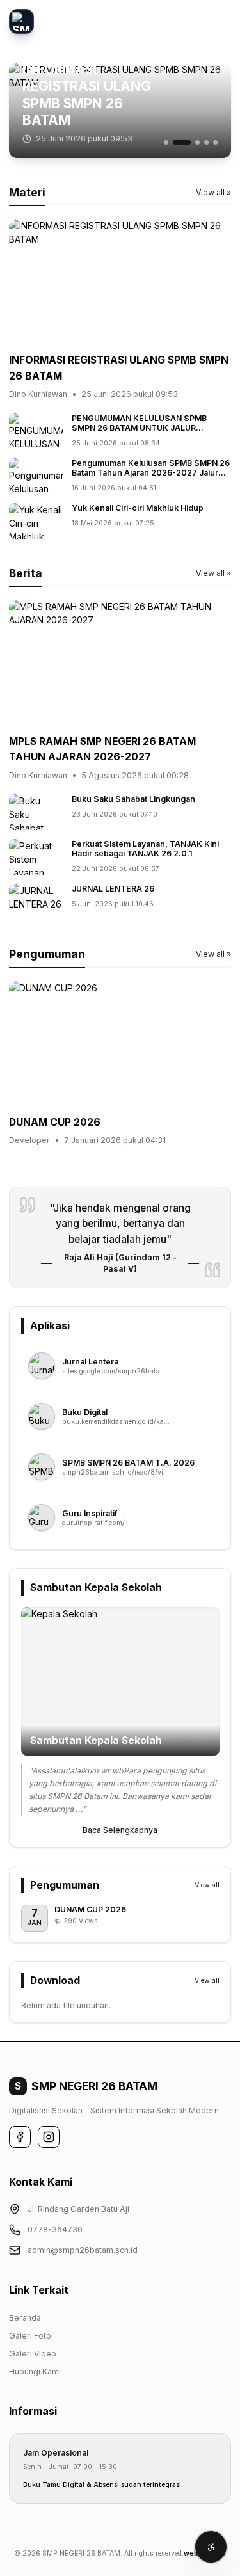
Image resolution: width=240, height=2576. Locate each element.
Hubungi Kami (35, 2372)
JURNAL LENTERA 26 (113, 889)
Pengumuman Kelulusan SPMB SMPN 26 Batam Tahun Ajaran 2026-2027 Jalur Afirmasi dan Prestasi (151, 473)
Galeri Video (33, 2354)
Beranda (25, 2318)
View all (207, 1885)
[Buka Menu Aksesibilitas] (211, 2547)
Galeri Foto (30, 2336)
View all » (213, 192)
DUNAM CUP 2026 (55, 1122)
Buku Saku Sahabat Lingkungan (133, 799)
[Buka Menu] (219, 21)
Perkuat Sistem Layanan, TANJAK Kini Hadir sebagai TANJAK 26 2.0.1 (145, 849)
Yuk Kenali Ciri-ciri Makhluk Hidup (138, 508)
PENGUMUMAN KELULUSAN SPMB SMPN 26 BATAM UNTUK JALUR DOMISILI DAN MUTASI (139, 428)
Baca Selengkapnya (120, 1830)
